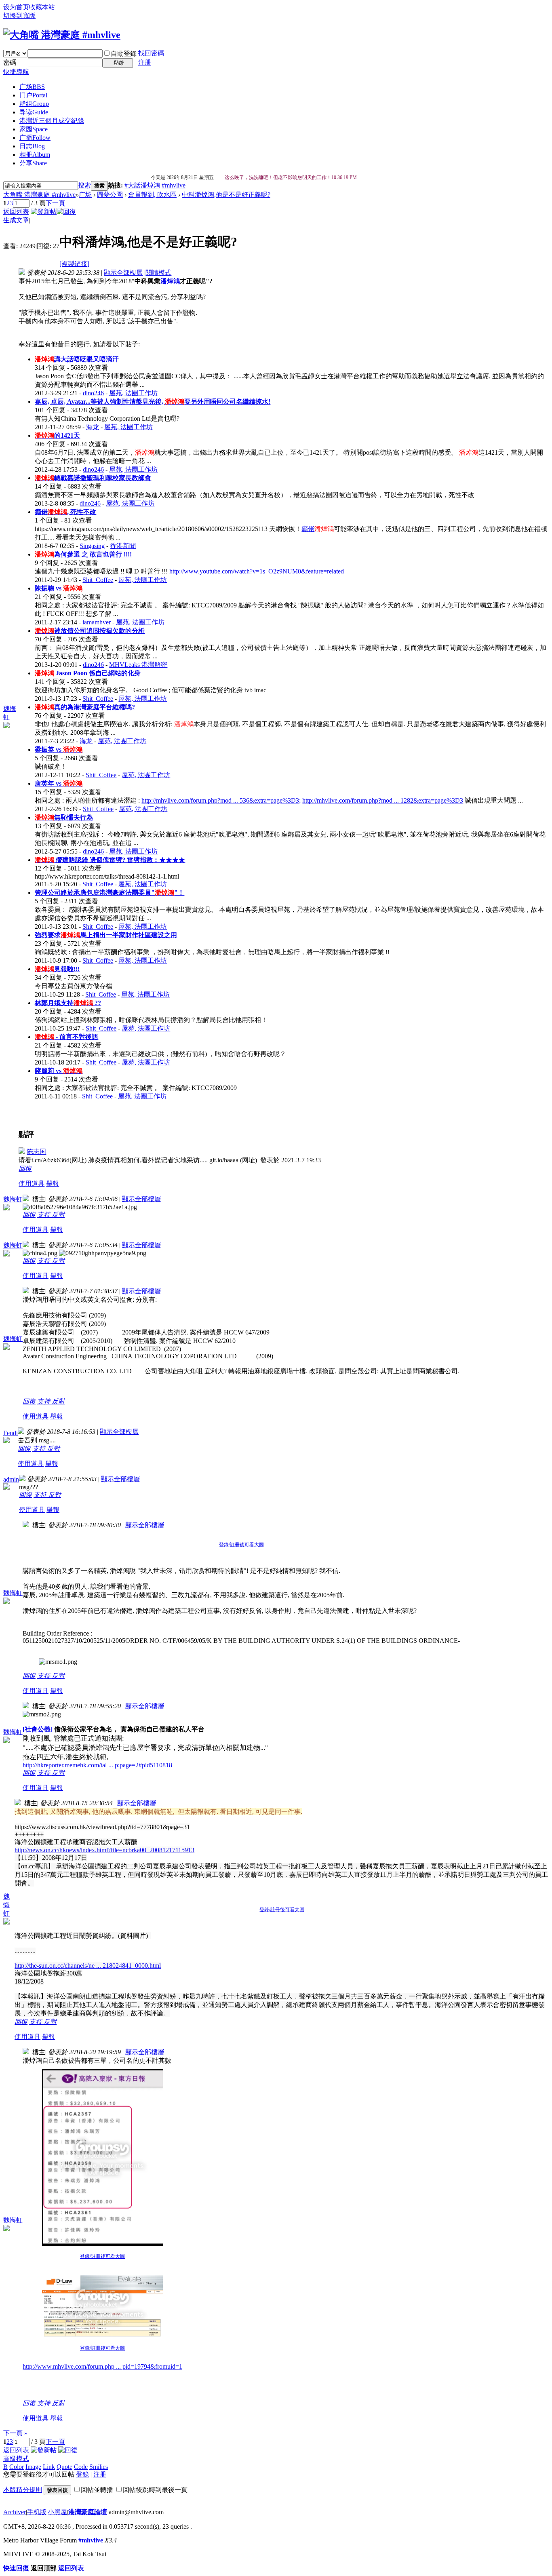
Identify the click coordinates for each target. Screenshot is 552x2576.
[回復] (66, 212)
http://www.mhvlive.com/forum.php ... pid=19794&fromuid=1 (102, 2366)
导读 (34, 112)
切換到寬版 (19, 16)
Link (49, 2467)
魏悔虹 (13, 1199)
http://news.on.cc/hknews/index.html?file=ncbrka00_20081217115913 (104, 1850)
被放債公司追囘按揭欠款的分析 (90, 631)
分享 (33, 163)
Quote (64, 2467)
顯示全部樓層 (123, 273)
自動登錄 (124, 54)
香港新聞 (123, 546)
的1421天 (57, 435)
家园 (34, 129)
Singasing (92, 546)
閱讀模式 (158, 273)
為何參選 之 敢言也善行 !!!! (83, 554)
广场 (32, 87)
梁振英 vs (59, 749)
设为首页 (16, 7)
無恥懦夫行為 (64, 817)
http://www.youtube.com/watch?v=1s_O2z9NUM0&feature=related (257, 571)
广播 (35, 138)
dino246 (93, 393)
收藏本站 (42, 7)
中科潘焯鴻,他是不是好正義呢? (226, 195)
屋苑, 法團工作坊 (133, 393)
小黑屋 (57, 2512)
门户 (33, 95)
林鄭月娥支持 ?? (68, 1003)
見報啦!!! (57, 969)
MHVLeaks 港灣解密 (138, 665)
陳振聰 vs (59, 588)
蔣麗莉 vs (59, 1071)
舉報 (53, 1184)
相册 (35, 155)
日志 (32, 146)
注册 (145, 62)
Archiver (15, 2512)
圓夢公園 (110, 195)
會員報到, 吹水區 (152, 195)
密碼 (10, 62)
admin (11, 1479)
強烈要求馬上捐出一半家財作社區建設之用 (106, 935)
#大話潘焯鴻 (142, 185)
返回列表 (16, 212)
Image (33, 2467)
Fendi (11, 1433)
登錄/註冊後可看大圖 (241, 1545)
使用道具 (32, 1184)
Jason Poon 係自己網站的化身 (88, 673)
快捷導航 (16, 72)
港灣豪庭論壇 (88, 2512)
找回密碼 (151, 53)
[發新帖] (44, 212)
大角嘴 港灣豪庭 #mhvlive (39, 195)
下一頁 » (15, 2433)
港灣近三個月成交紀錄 (52, 121)
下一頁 (55, 203)
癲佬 (308, 529)
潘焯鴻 (170, 281)
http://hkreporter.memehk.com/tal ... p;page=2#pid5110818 (97, 1765)
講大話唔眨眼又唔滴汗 (77, 359)
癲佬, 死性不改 (65, 512)
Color (17, 2467)
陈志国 (36, 1152)
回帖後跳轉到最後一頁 (155, 2490)
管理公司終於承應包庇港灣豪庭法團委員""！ (110, 893)
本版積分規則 (23, 2490)
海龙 (93, 427)
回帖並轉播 (97, 2490)
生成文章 (16, 220)
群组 (34, 104)
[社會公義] (38, 1729)
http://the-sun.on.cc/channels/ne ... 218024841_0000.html (88, 1966)
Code (81, 2467)
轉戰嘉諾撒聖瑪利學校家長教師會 (93, 478)
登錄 (82, 2474)
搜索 (84, 185)
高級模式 (16, 2459)
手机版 (37, 2512)
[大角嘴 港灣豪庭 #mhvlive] (62, 35)
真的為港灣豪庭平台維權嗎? (85, 707)
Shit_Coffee (98, 580)
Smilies (99, 2467)
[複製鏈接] (74, 264)
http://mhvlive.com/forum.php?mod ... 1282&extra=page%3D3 (383, 800)
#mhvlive (174, 185)
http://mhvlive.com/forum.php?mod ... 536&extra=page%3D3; (221, 800)
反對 (58, 1215)
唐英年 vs (59, 783)
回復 (25, 1169)
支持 (44, 1215)
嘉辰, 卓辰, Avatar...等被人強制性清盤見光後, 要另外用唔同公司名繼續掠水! (153, 402)
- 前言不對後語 (66, 1037)
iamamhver (97, 622)
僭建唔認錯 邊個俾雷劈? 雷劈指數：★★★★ (110, 860)
